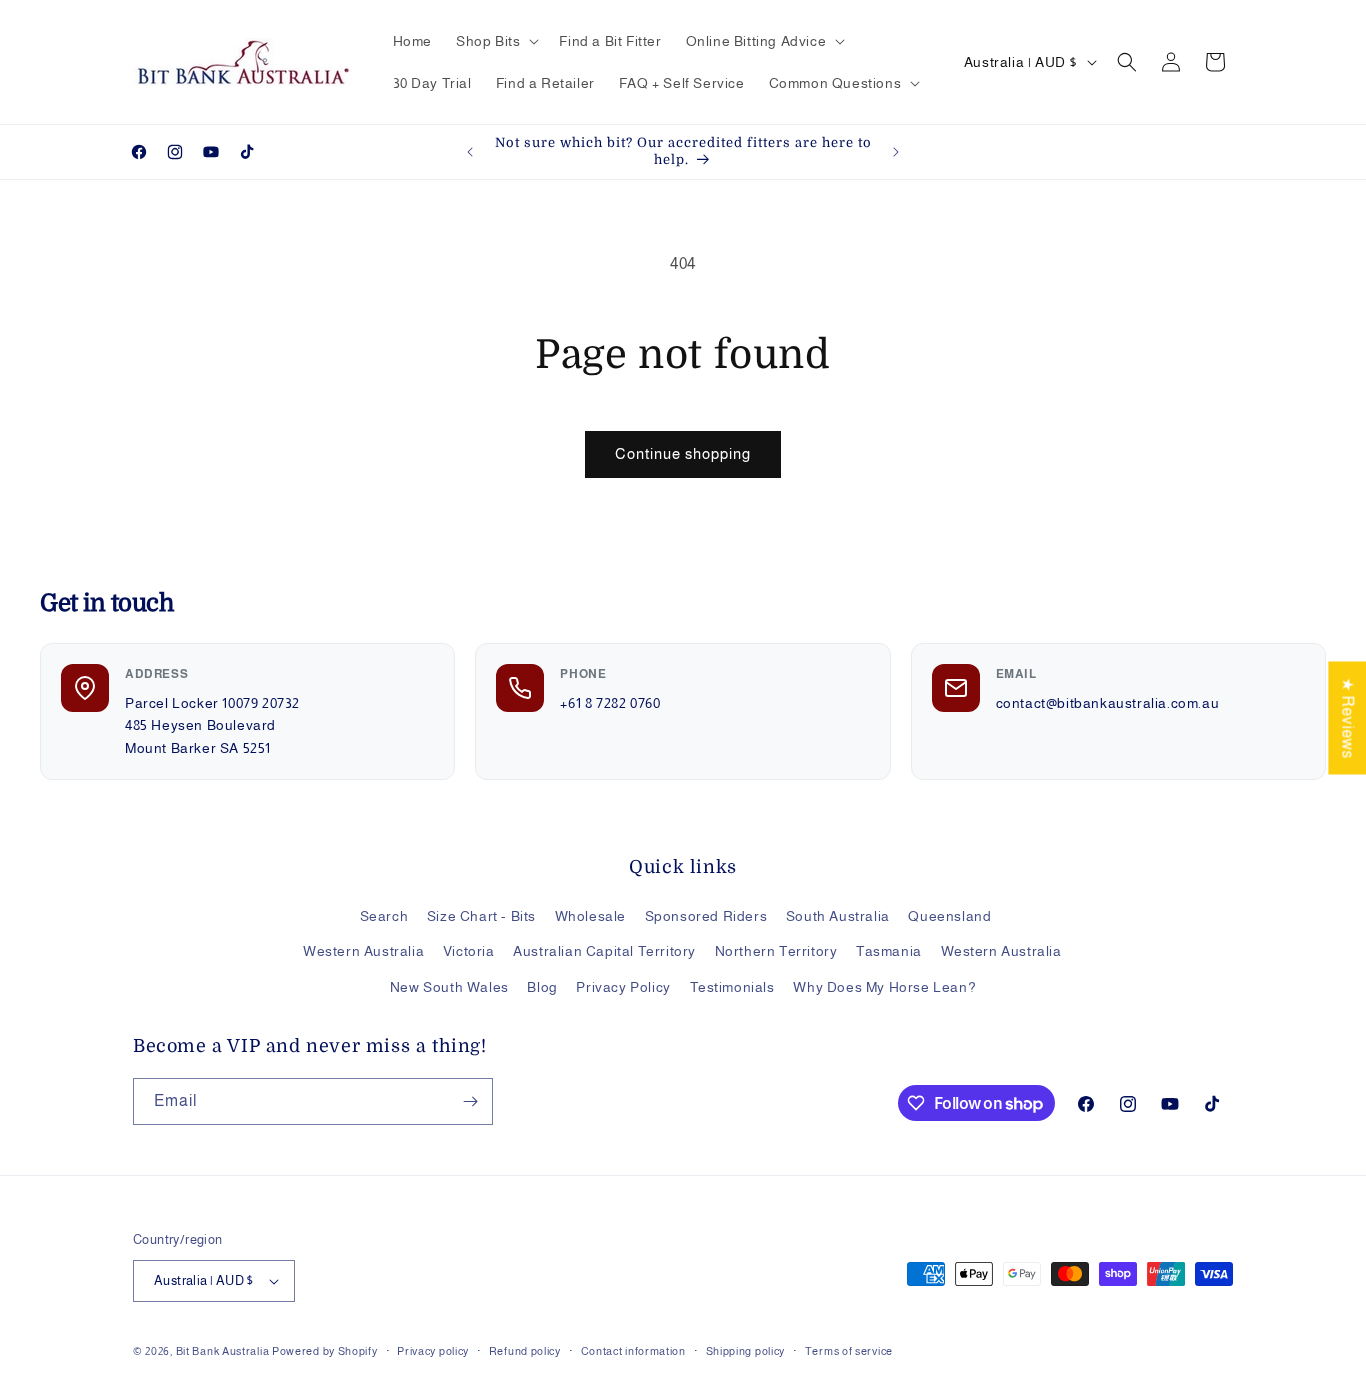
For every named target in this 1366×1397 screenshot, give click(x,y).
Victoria (469, 951)
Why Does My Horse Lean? (884, 987)
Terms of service (849, 1351)
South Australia (838, 916)
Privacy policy (433, 1351)
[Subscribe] (470, 1101)
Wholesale (590, 916)
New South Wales (449, 987)
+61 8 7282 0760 (610, 703)
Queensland (949, 916)
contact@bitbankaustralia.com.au (1108, 703)
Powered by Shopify (325, 1351)
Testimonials (732, 987)
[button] (495, 41)
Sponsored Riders (706, 916)
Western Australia (363, 951)
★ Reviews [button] (1347, 717)
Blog (542, 987)
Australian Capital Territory (604, 951)
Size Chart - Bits (481, 916)
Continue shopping (683, 453)
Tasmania (889, 951)
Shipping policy (746, 1351)
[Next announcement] (896, 152)
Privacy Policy (623, 987)
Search (384, 916)
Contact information (633, 1351)
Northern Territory (776, 951)
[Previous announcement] (470, 152)
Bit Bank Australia (223, 1351)
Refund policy (525, 1351)
